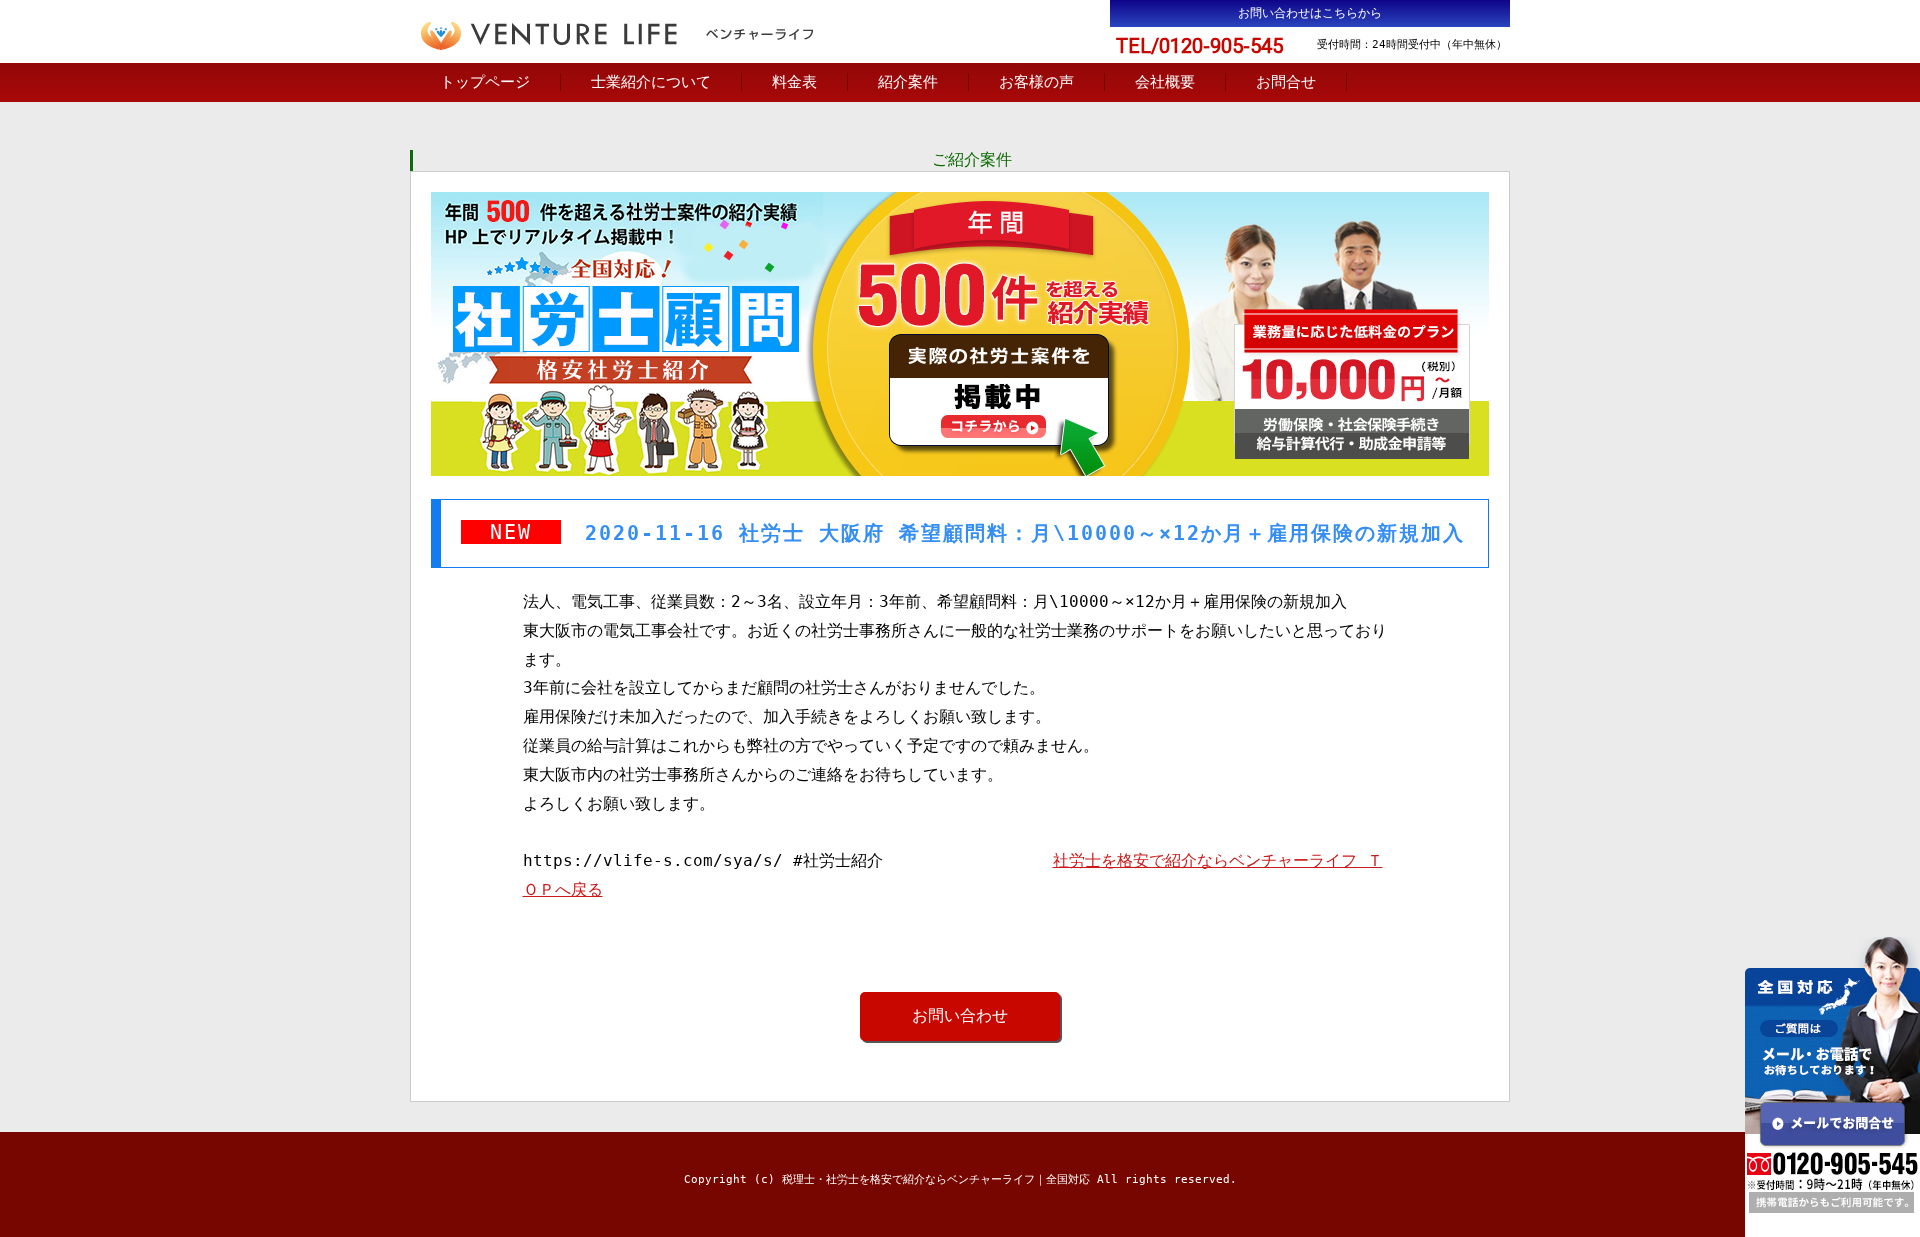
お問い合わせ (960, 1015)
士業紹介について (651, 82)
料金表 (794, 82)
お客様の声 (1036, 82)
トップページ (485, 82)
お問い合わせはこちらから (1310, 13)
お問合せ (1286, 82)
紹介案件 (908, 82)
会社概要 (1165, 82)
